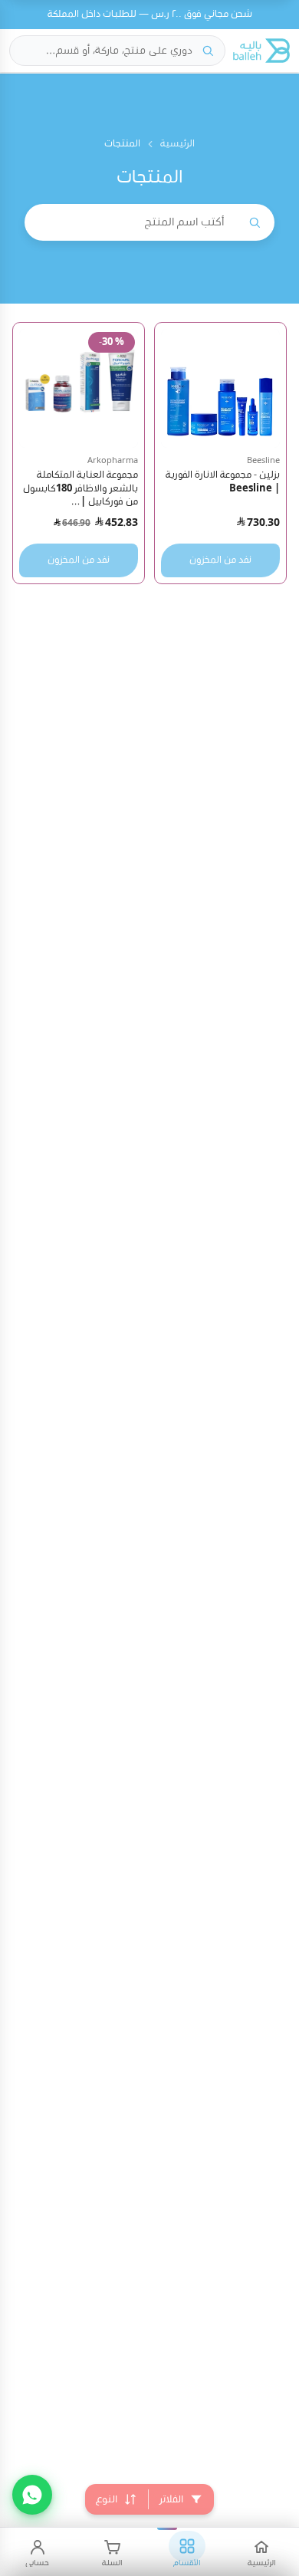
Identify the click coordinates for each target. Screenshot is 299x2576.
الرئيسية (177, 144)
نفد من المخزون (220, 560)
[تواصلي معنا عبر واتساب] (32, 2495)
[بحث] (208, 51)
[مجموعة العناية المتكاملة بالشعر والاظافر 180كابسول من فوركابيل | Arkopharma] (79, 388)
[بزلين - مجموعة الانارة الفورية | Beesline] (220, 388)
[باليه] (261, 51)
